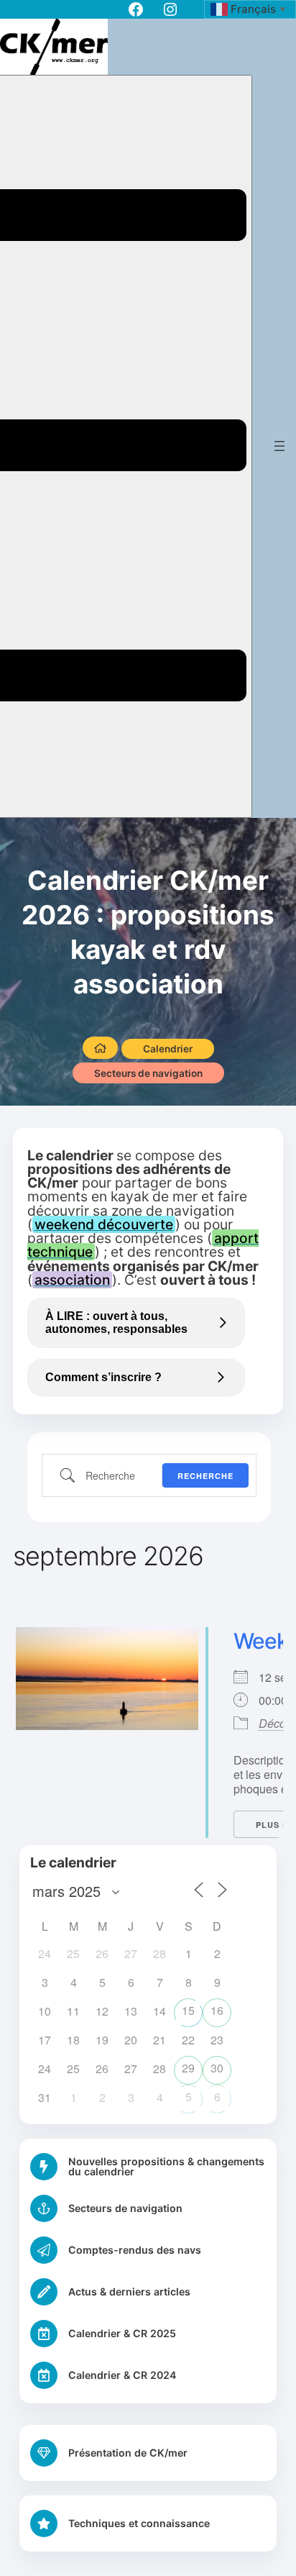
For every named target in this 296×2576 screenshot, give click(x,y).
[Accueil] (100, 1048)
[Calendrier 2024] (148, 2375)
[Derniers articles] (148, 2292)
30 (217, 2068)
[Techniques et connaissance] (120, 2523)
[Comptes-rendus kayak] (148, 2250)
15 (188, 2010)
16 (217, 2010)
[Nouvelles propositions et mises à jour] (148, 2167)
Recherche (205, 1476)
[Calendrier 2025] (148, 2334)
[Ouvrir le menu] (279, 446)
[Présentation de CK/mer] (109, 2453)
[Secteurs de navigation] (148, 2208)
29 (188, 2068)
